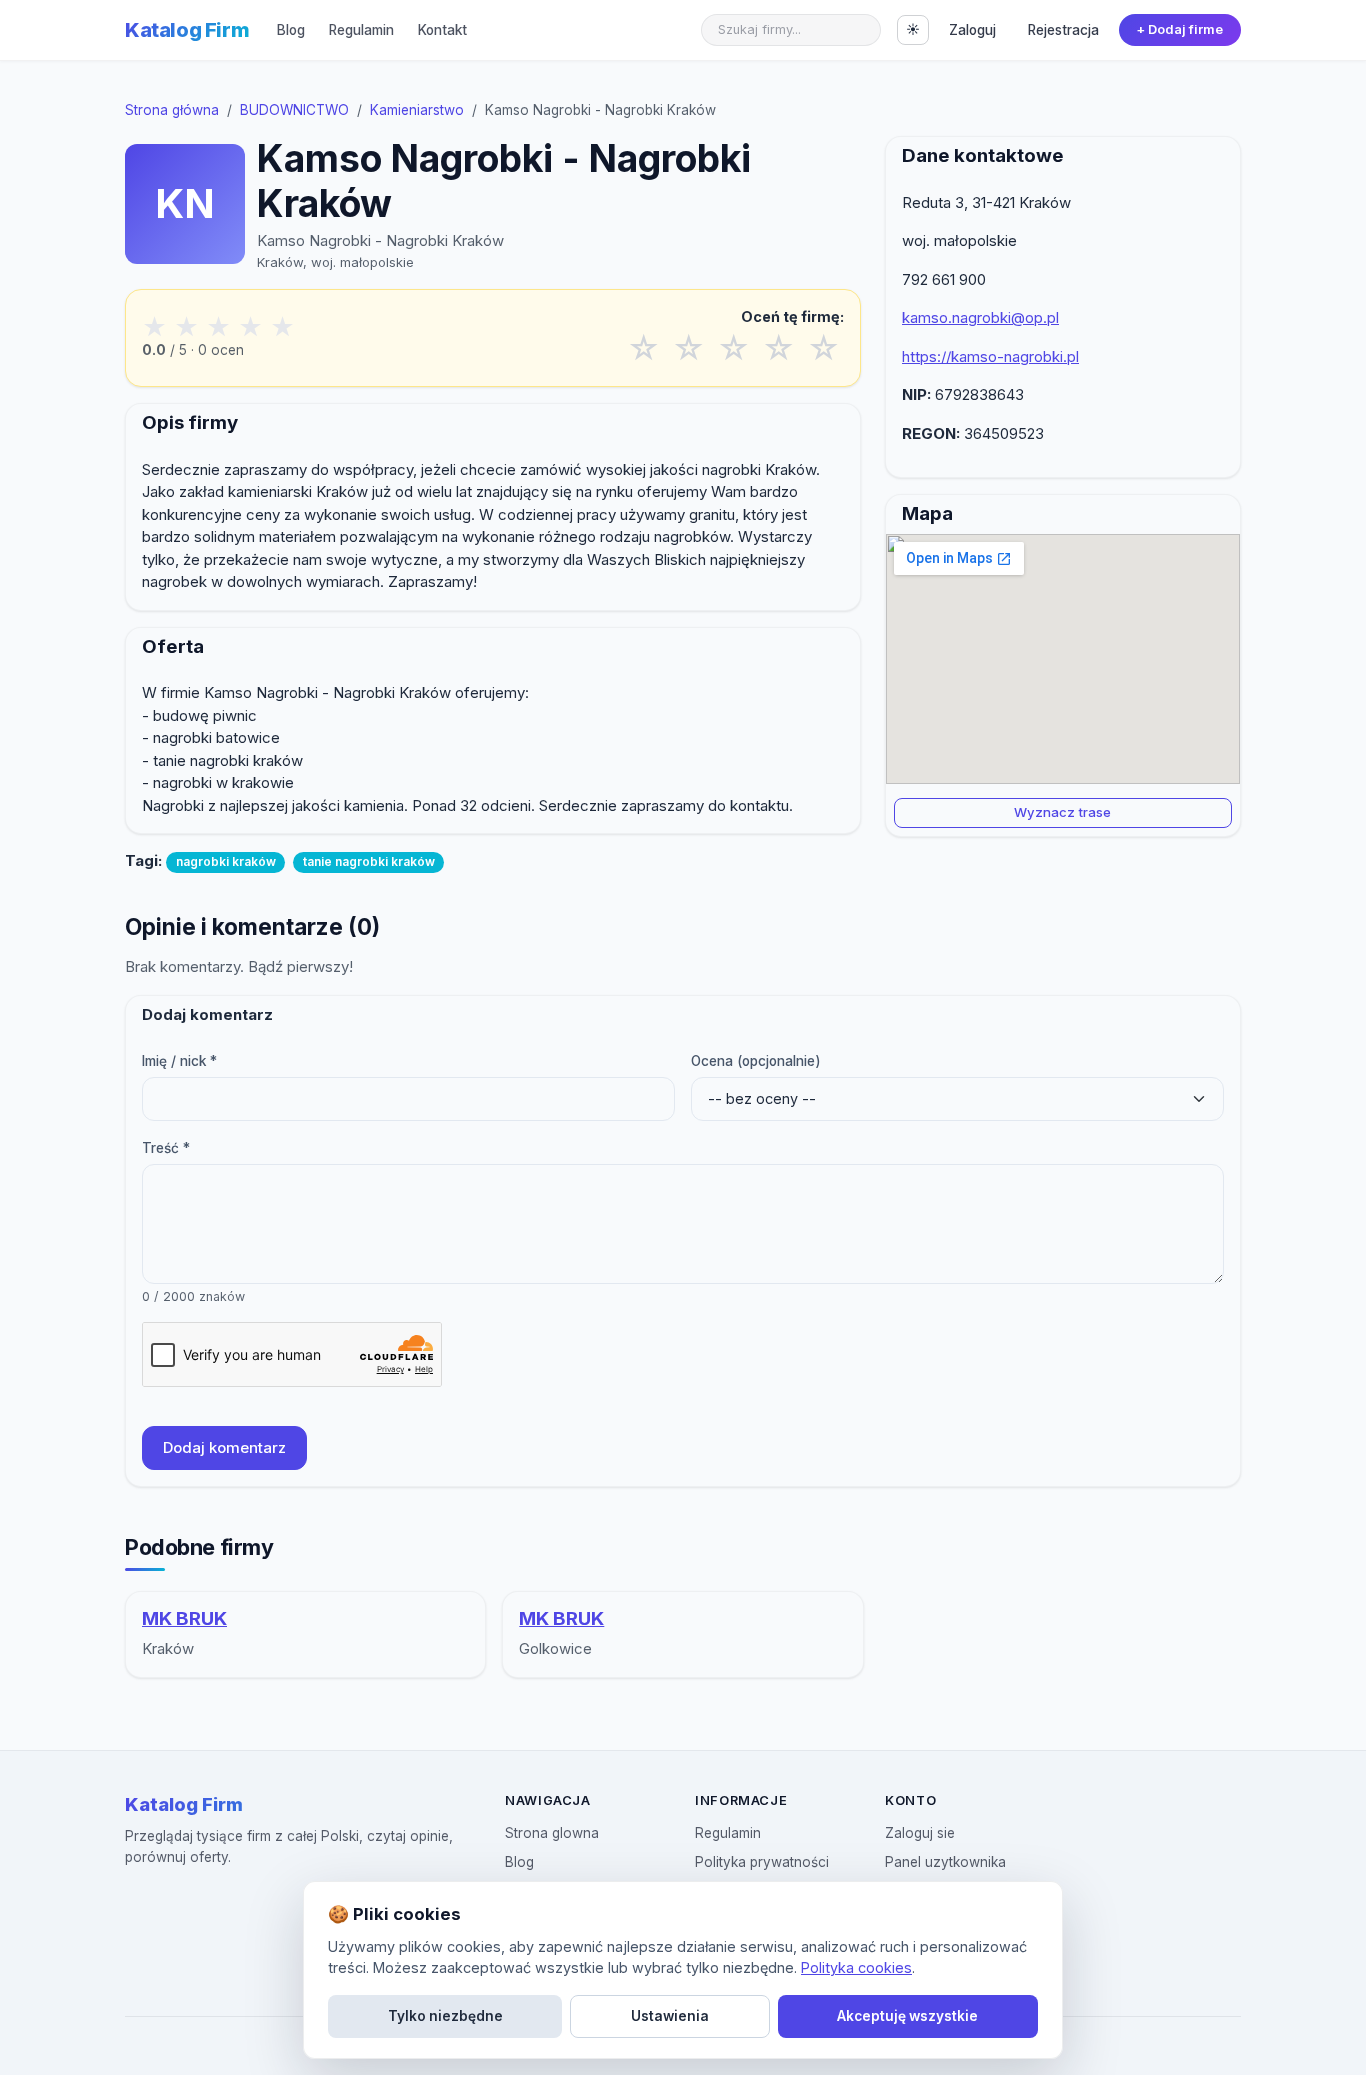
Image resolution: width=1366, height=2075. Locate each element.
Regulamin (361, 30)
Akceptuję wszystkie (907, 2016)
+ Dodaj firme (1179, 29)
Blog (291, 30)
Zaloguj (972, 30)
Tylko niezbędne (445, 2016)
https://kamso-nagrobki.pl (990, 356)
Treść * (166, 1148)
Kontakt (442, 30)
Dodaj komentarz (224, 1447)
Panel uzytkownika (945, 1862)
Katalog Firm (187, 30)
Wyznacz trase (1062, 812)
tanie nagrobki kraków (369, 861)
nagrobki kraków (226, 861)
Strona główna (172, 110)
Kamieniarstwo (417, 110)
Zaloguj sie (920, 1833)
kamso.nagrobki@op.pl (980, 317)
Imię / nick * (179, 1061)
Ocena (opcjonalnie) (756, 1061)
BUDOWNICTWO (294, 110)
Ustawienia (670, 2016)
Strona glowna (552, 1833)
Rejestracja (1063, 30)
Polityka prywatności (762, 1862)
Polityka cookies (856, 1967)
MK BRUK (184, 1618)
